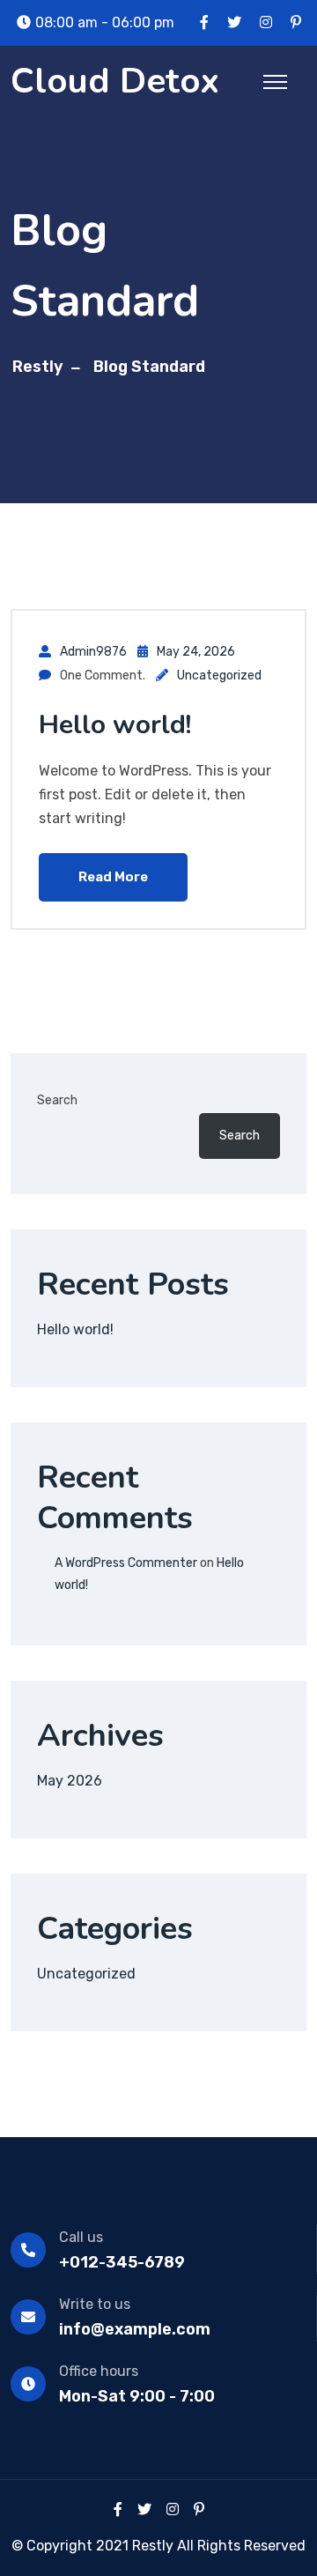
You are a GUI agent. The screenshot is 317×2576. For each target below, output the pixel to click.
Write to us (95, 2304)
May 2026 (70, 1781)
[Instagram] (173, 2509)
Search (57, 1100)
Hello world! (115, 725)
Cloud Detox (115, 81)
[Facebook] (118, 2509)
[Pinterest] (199, 2509)
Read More (113, 877)
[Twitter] (144, 2509)
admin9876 (93, 652)
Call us (81, 2237)
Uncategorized (219, 676)
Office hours (99, 2371)
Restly (38, 367)
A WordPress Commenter (126, 1563)
